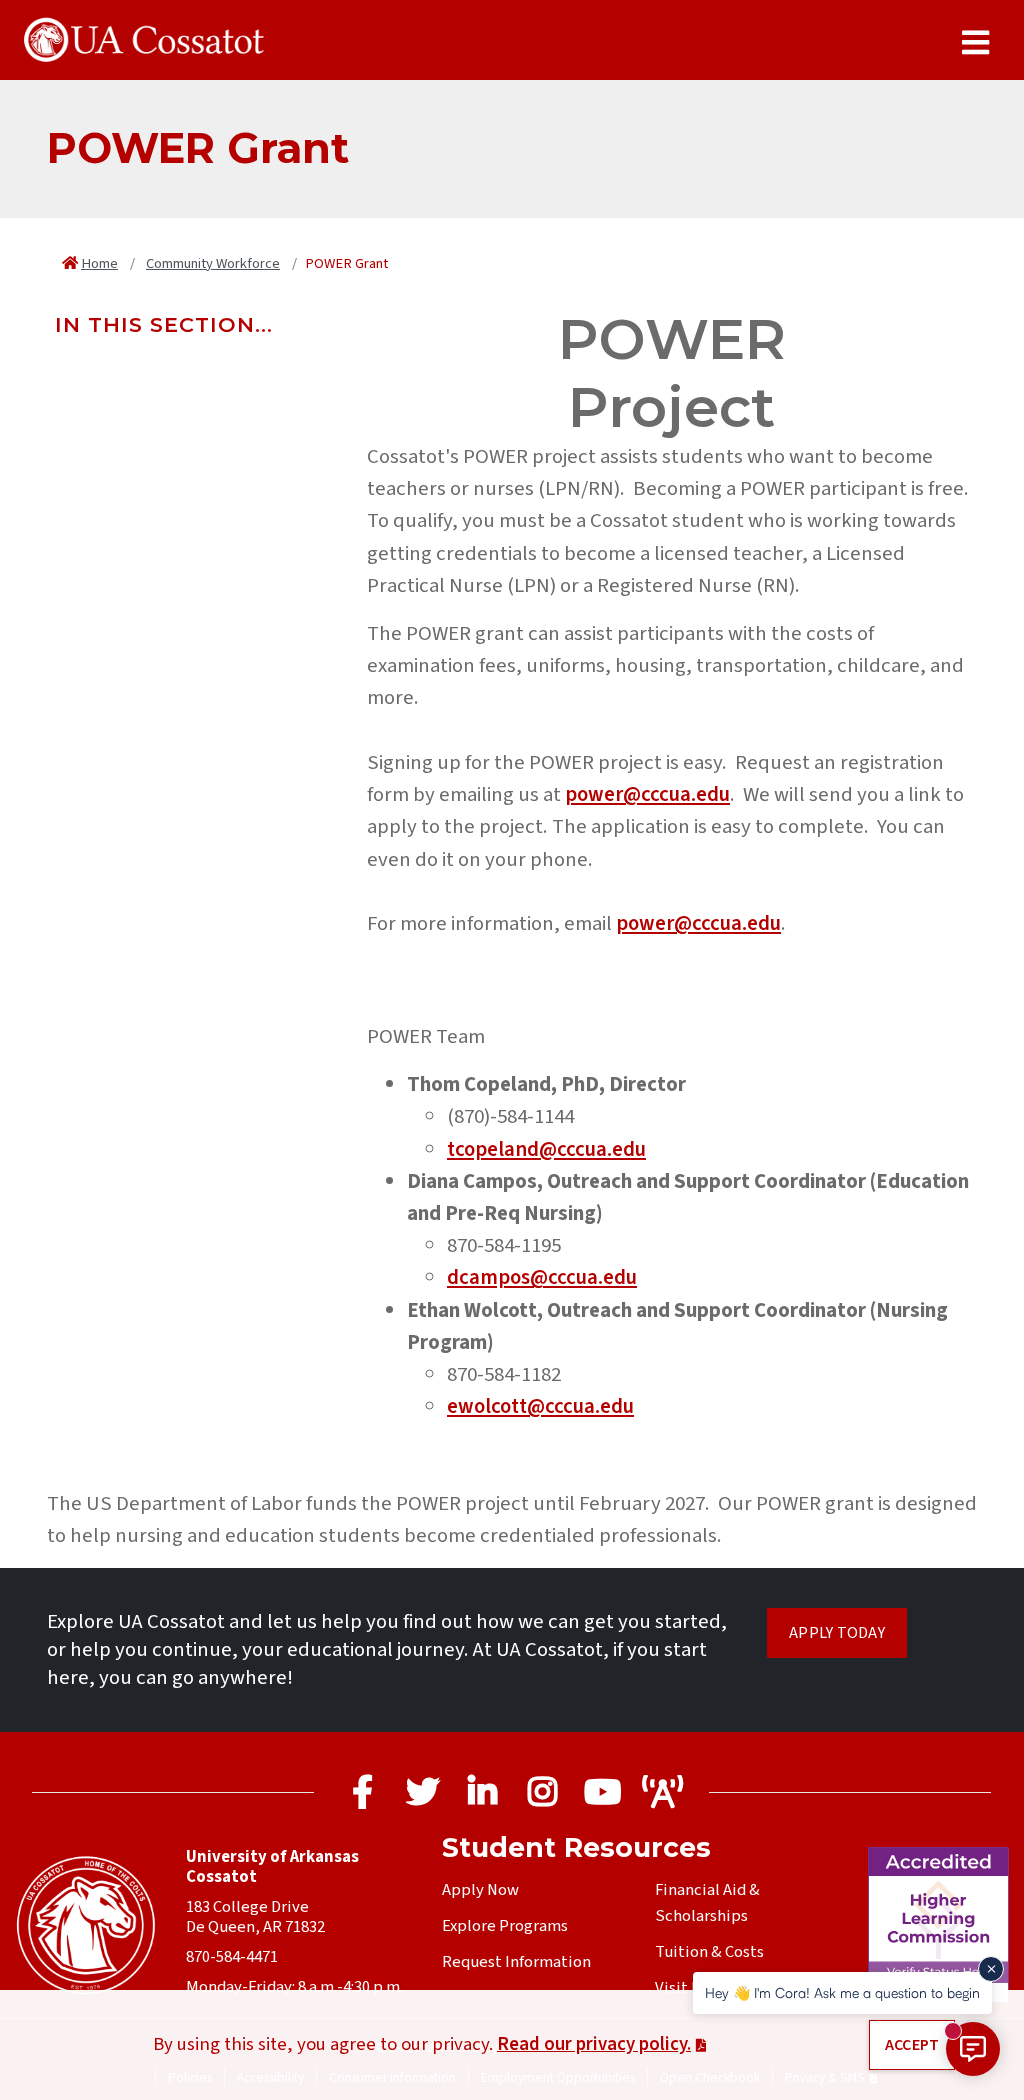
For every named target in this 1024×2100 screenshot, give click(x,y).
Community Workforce (213, 263)
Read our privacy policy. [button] (594, 2044)
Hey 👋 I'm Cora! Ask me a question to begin (842, 1992)
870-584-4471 (232, 1957)
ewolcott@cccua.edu (540, 1406)
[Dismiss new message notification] (991, 1969)
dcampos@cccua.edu (542, 1277)
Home (99, 263)
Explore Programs (505, 1926)
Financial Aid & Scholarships (707, 1903)
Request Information (516, 1962)
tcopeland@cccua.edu (546, 1149)
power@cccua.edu (647, 794)
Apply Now (480, 1890)
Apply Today (837, 1633)
